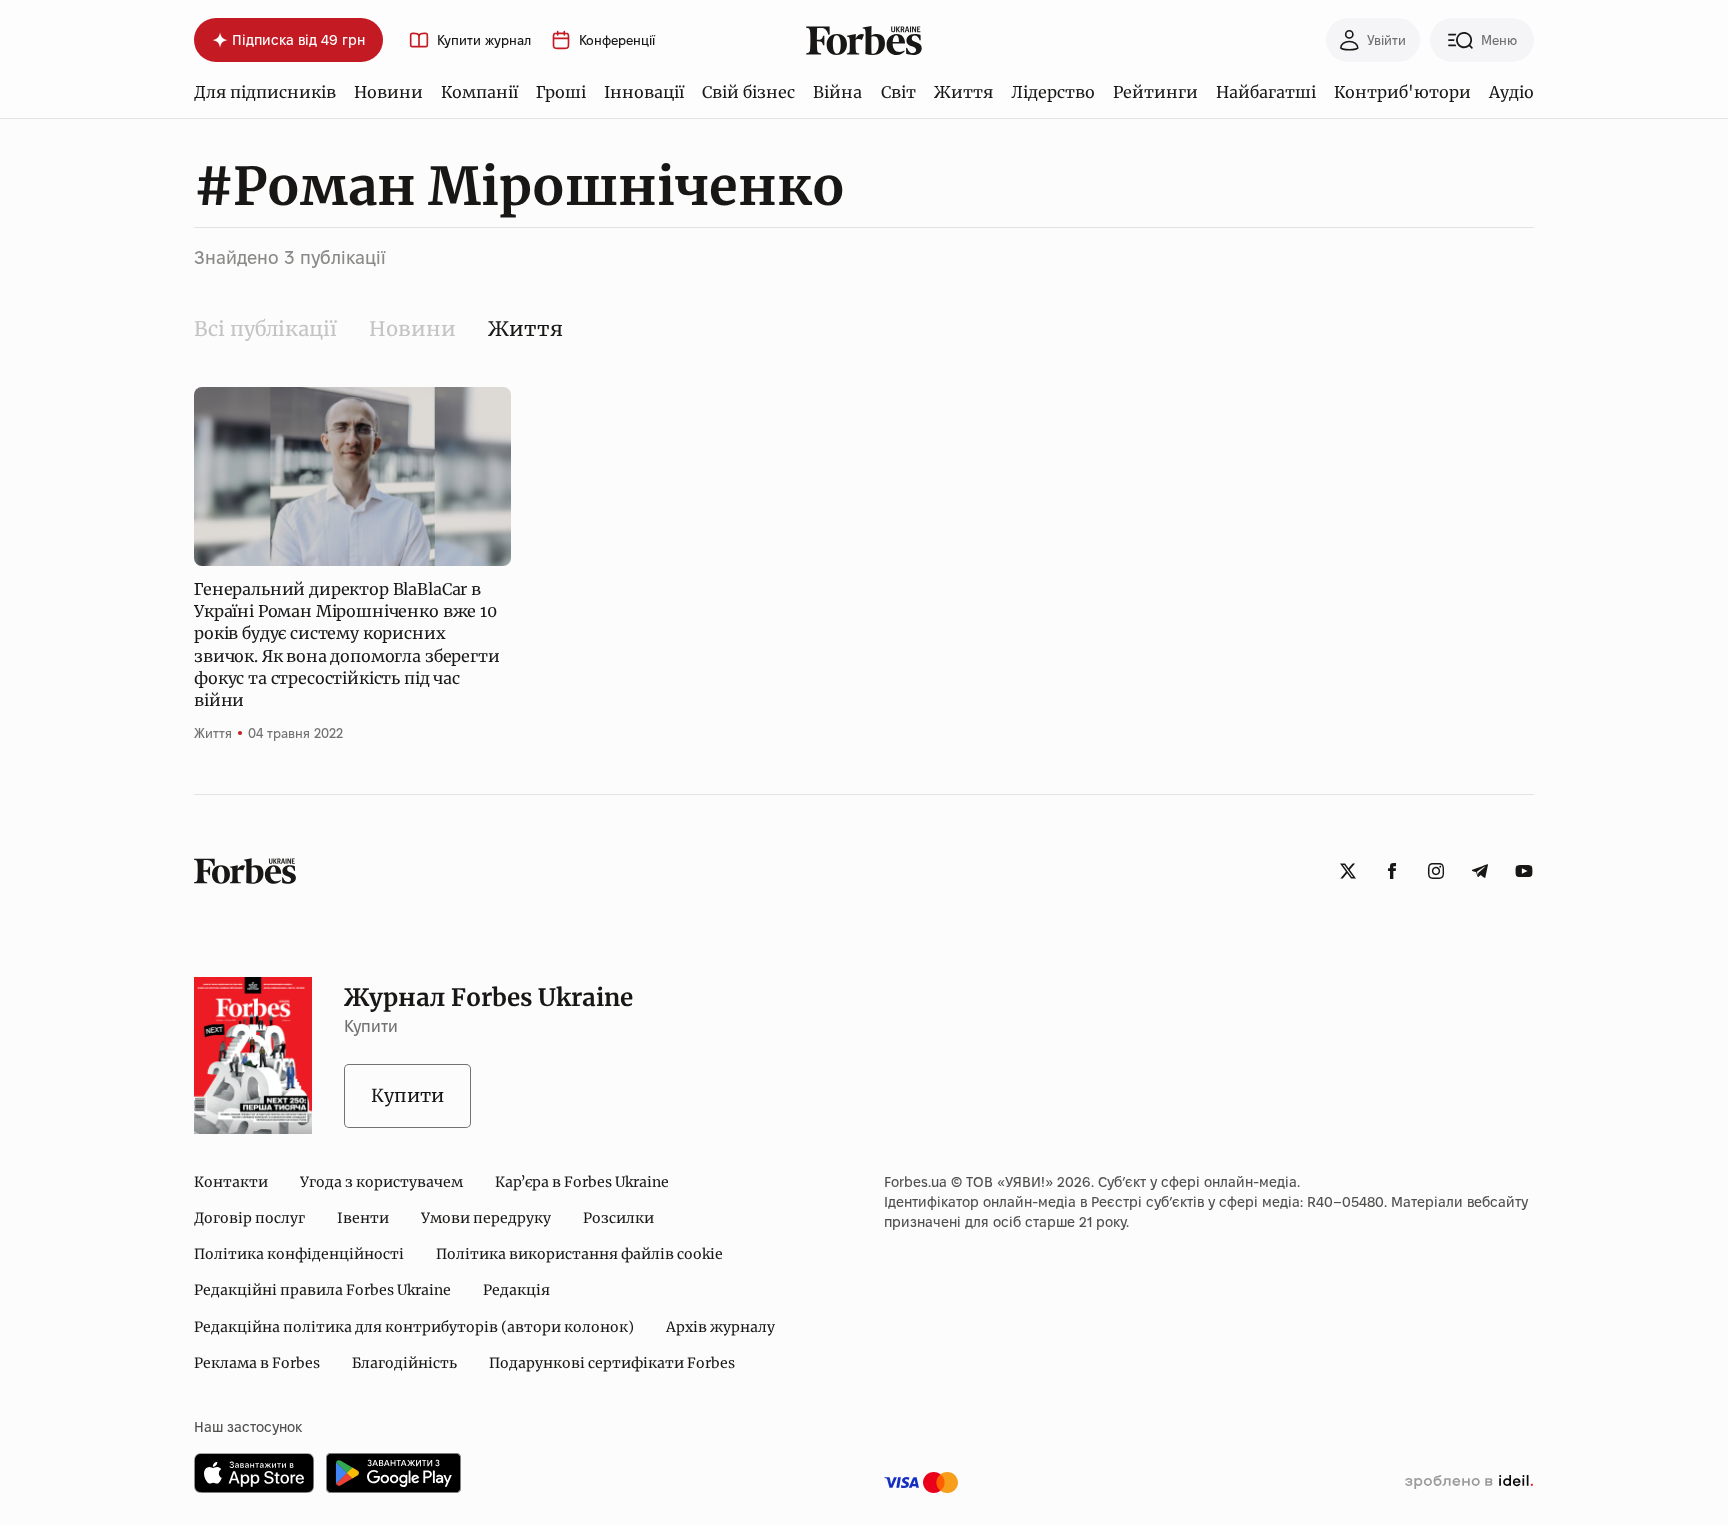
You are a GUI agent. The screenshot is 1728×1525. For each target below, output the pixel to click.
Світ (898, 92)
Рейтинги (1155, 92)
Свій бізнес (748, 92)
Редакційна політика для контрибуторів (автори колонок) (414, 1327)
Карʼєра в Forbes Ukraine (582, 1182)
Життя (963, 92)
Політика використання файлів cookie (579, 1254)
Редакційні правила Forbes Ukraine (322, 1290)
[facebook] (1392, 871)
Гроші (561, 92)
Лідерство (1053, 92)
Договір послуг (249, 1218)
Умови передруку (486, 1218)
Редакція (516, 1290)
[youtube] (1524, 871)
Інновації (644, 92)
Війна (837, 92)
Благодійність (404, 1363)
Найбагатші (1266, 92)
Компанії (479, 92)
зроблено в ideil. (1469, 1482)
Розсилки (618, 1218)
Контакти (231, 1182)
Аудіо (1511, 92)
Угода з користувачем (381, 1182)
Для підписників (265, 92)
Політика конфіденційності (299, 1254)
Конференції (617, 40)
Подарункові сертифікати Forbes (612, 1363)
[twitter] (1348, 871)
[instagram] (1436, 871)
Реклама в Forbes (257, 1363)
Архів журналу (720, 1327)
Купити (407, 1095)
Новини (388, 92)
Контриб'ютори (1402, 92)
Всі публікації (265, 328)
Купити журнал (484, 40)
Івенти (363, 1218)
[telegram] (1480, 871)
